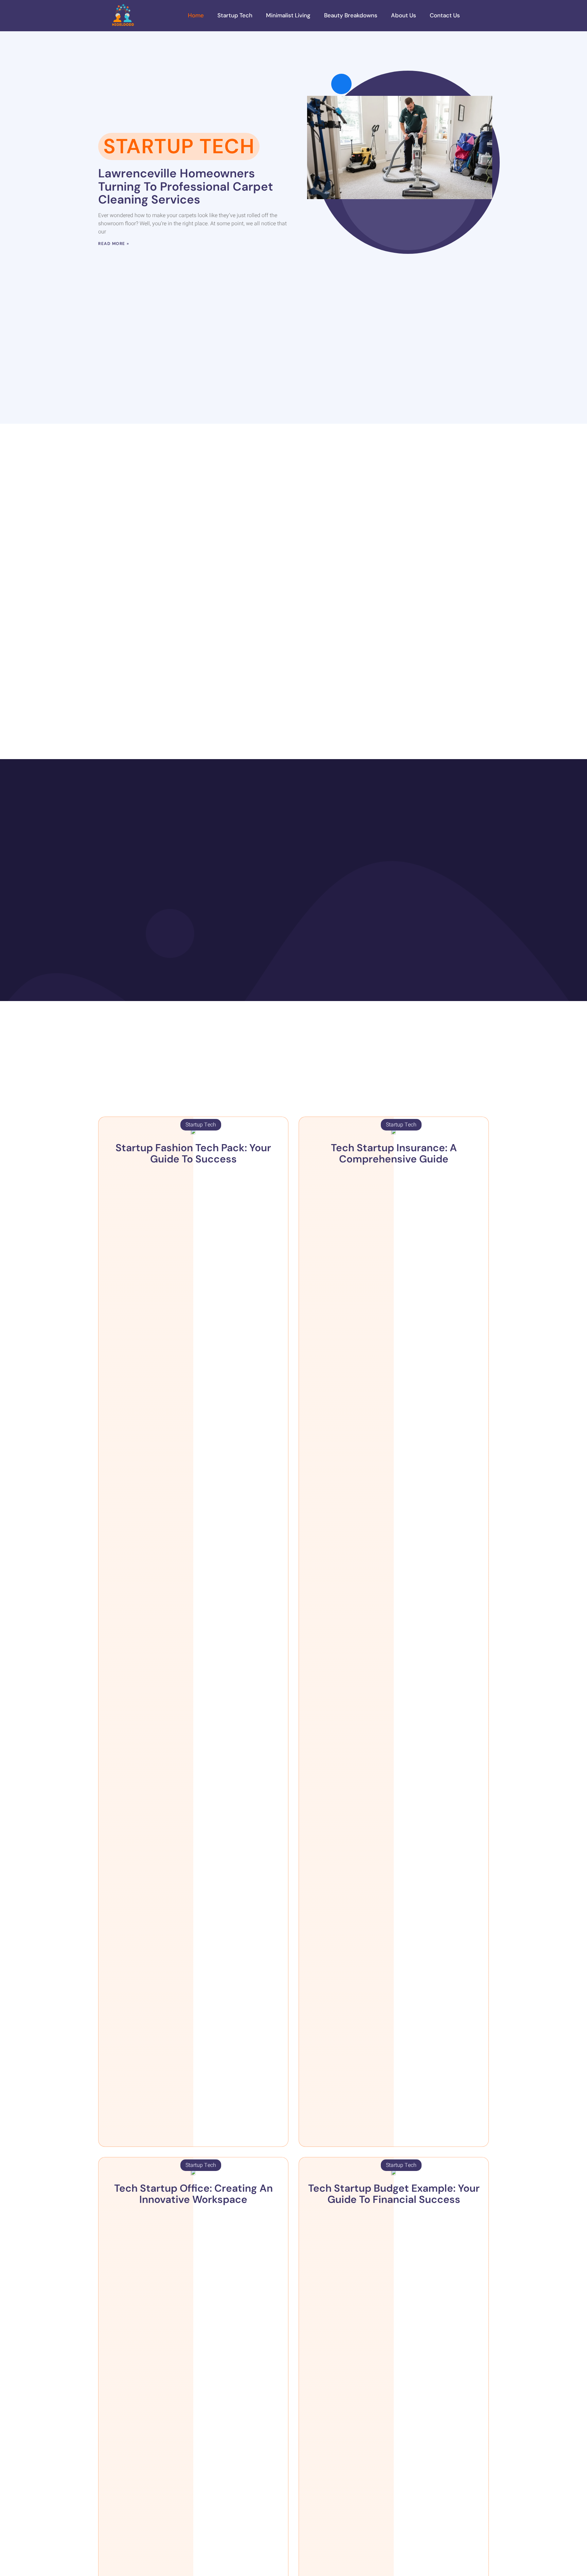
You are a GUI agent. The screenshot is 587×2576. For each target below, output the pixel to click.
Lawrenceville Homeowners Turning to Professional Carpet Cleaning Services (186, 186)
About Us (404, 15)
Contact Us (445, 15)
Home (196, 15)
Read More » (114, 244)
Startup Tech (235, 15)
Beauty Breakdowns (351, 15)
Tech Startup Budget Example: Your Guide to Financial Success (394, 2194)
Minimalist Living (288, 15)
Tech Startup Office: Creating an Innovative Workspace (193, 2194)
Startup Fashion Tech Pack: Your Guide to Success (193, 1153)
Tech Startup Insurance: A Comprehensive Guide (394, 1153)
